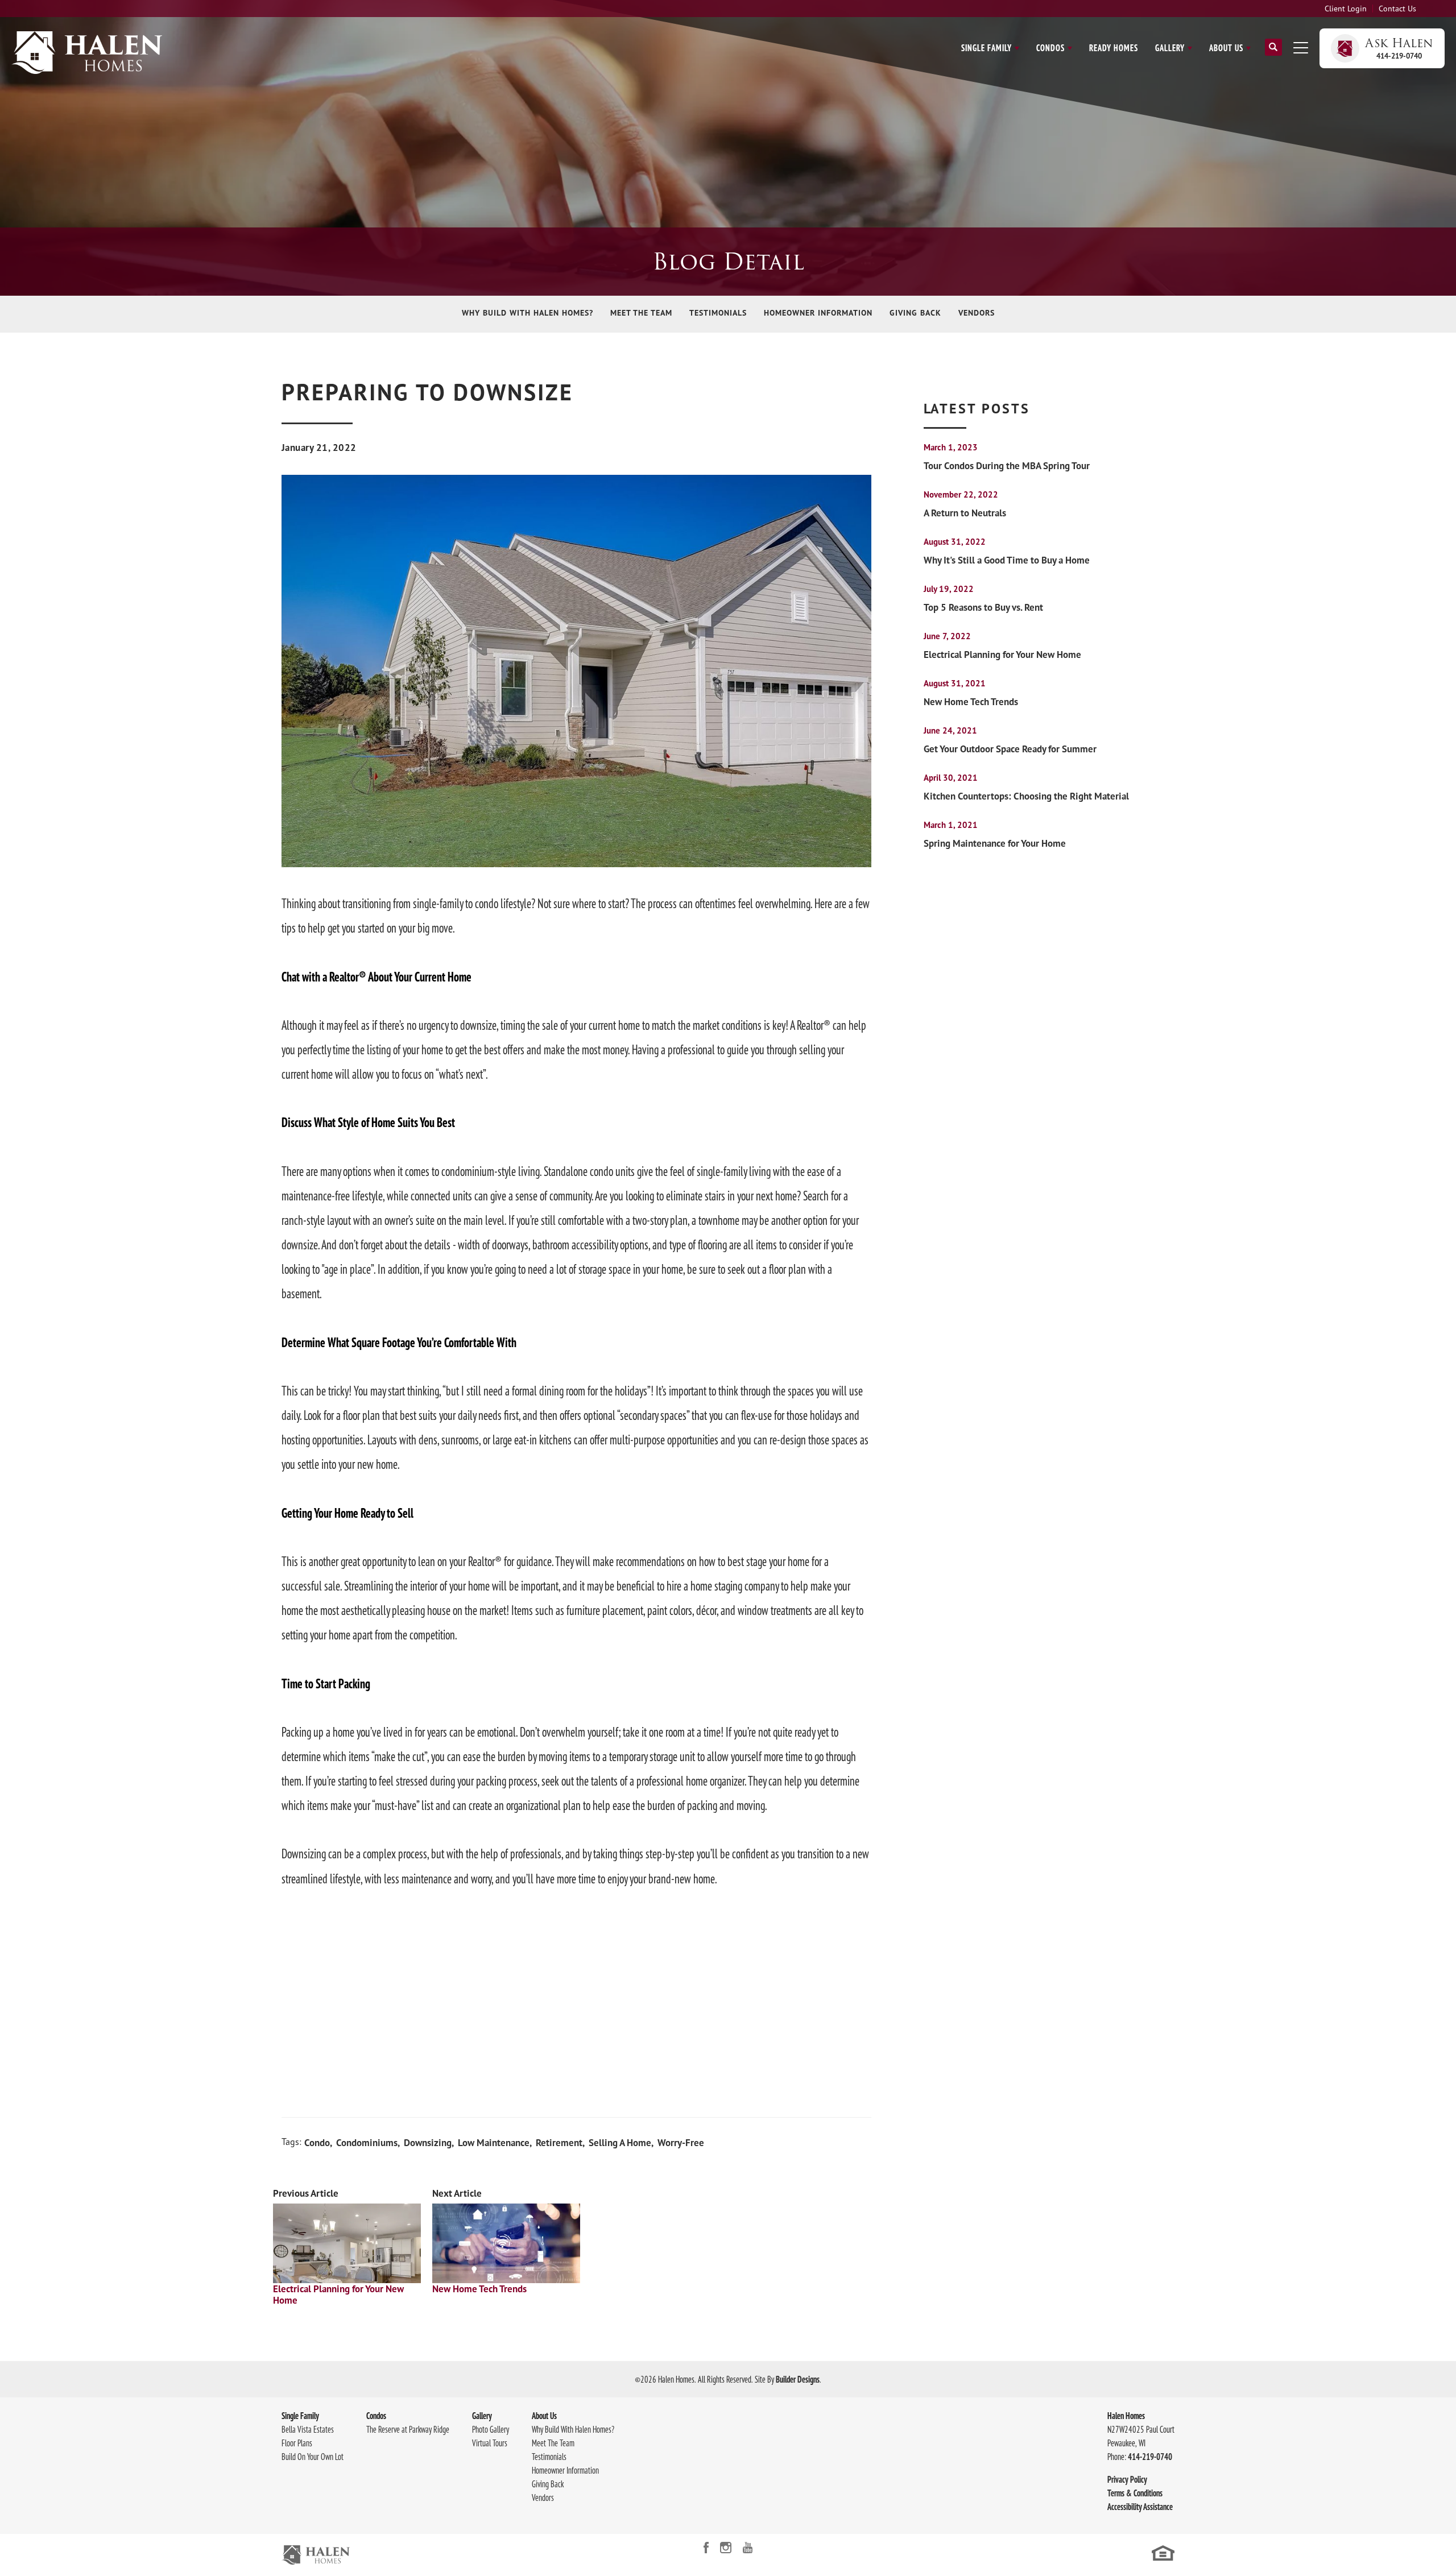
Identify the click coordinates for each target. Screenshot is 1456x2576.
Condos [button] (1050, 48)
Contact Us (1397, 9)
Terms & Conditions (1135, 2493)
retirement (559, 2143)
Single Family (300, 2416)
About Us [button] (1226, 48)
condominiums (367, 2143)
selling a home (620, 2143)
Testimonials (718, 313)
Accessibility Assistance (1140, 2507)
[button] (1273, 52)
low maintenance (494, 2143)
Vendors (977, 313)
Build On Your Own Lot (313, 2457)
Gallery (482, 2416)
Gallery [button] (1170, 48)
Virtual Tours (490, 2443)
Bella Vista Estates (308, 2429)
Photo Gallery (491, 2429)
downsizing (428, 2143)
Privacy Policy (1127, 2479)
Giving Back (915, 313)
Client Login (1346, 9)
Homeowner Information (818, 313)
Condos (376, 2416)
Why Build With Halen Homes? (528, 313)
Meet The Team (641, 313)
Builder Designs (798, 2379)
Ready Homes (1114, 48)
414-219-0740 (1150, 2457)
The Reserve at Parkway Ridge (408, 2429)
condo (317, 2143)
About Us (544, 2416)
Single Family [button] (986, 48)
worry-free (681, 2143)
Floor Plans (297, 2443)
